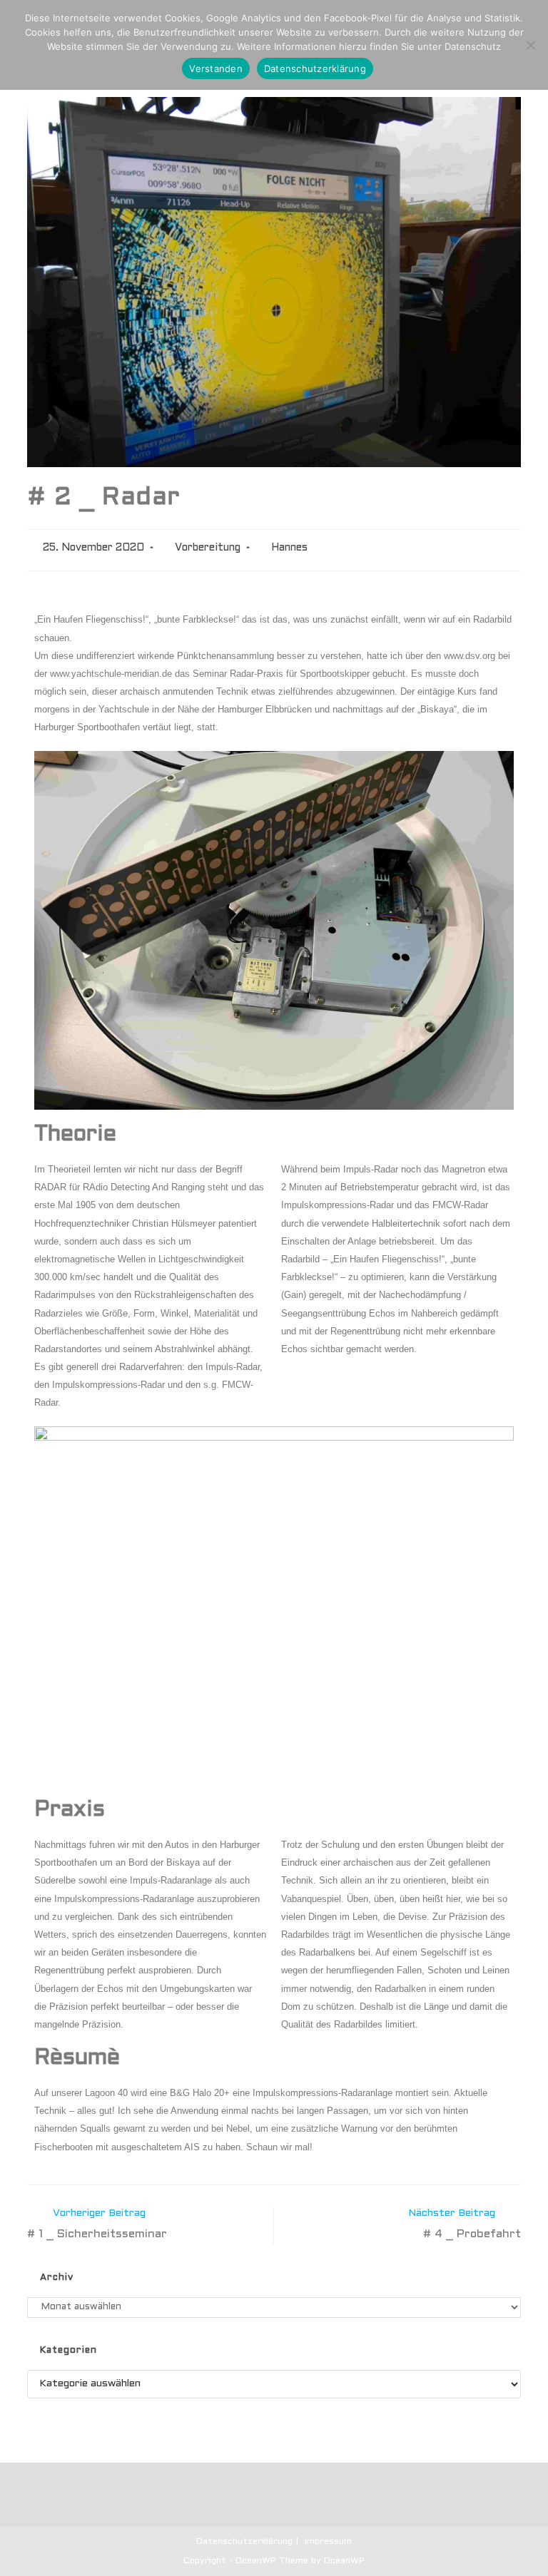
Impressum (328, 2542)
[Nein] (530, 45)
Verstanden (216, 68)
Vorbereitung (208, 548)
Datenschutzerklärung (244, 2542)
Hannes (289, 548)
